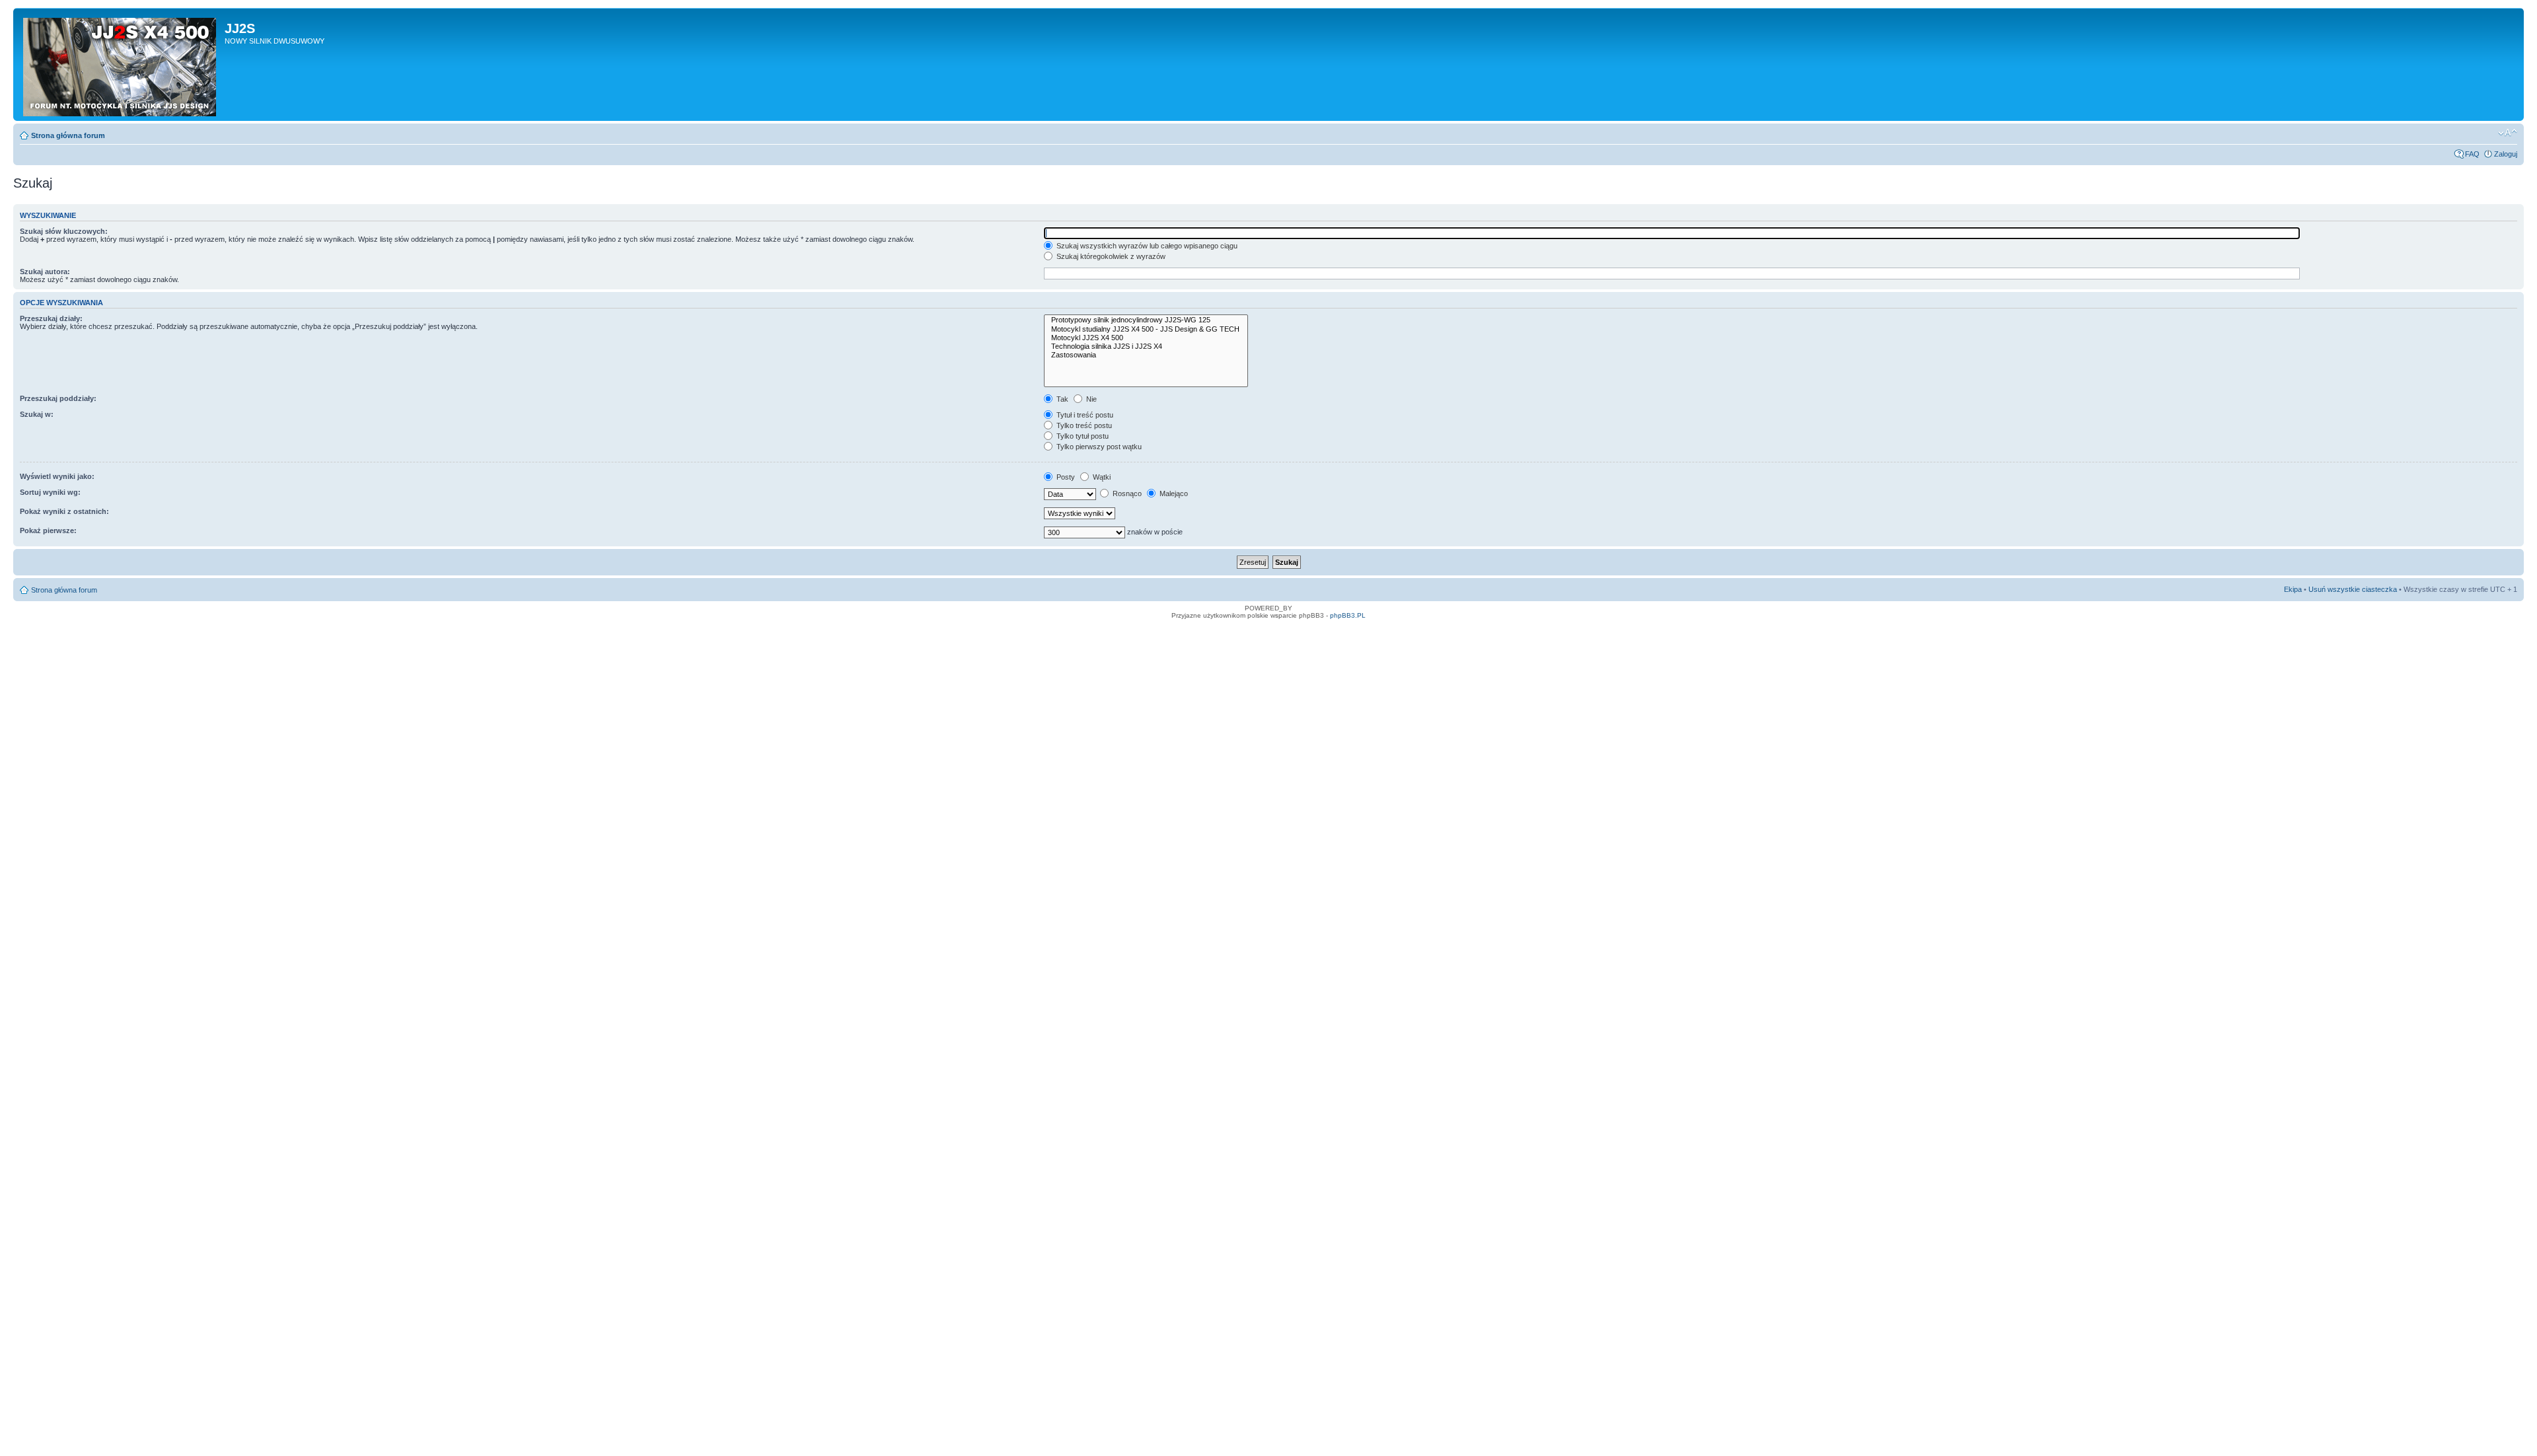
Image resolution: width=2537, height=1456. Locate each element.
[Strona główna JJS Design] (121, 64)
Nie (1090, 399)
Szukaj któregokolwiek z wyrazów (1110, 256)
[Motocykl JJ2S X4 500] (1146, 338)
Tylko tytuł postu (1082, 436)
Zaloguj (2506, 154)
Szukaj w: (37, 414)
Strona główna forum (68, 135)
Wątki (1101, 477)
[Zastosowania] (1146, 355)
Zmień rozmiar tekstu (2508, 133)
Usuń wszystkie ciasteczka (2353, 589)
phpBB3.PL (1348, 615)
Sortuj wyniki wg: (50, 492)
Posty (1065, 477)
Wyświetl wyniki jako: (57, 476)
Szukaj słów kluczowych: (64, 231)
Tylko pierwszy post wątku (1098, 447)
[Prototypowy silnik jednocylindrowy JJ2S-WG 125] (1146, 320)
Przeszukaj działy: (51, 318)
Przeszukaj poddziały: (58, 398)
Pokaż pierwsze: (48, 530)
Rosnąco (1126, 493)
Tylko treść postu (1083, 425)
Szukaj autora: (45, 272)
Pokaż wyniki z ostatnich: (64, 511)
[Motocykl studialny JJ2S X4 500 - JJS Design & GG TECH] (1146, 329)
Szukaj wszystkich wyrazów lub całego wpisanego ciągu (1146, 246)
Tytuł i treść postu (1084, 415)
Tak (1061, 399)
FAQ (2472, 154)
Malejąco (1173, 493)
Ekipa (2293, 589)
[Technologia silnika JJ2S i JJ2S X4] (1146, 346)
